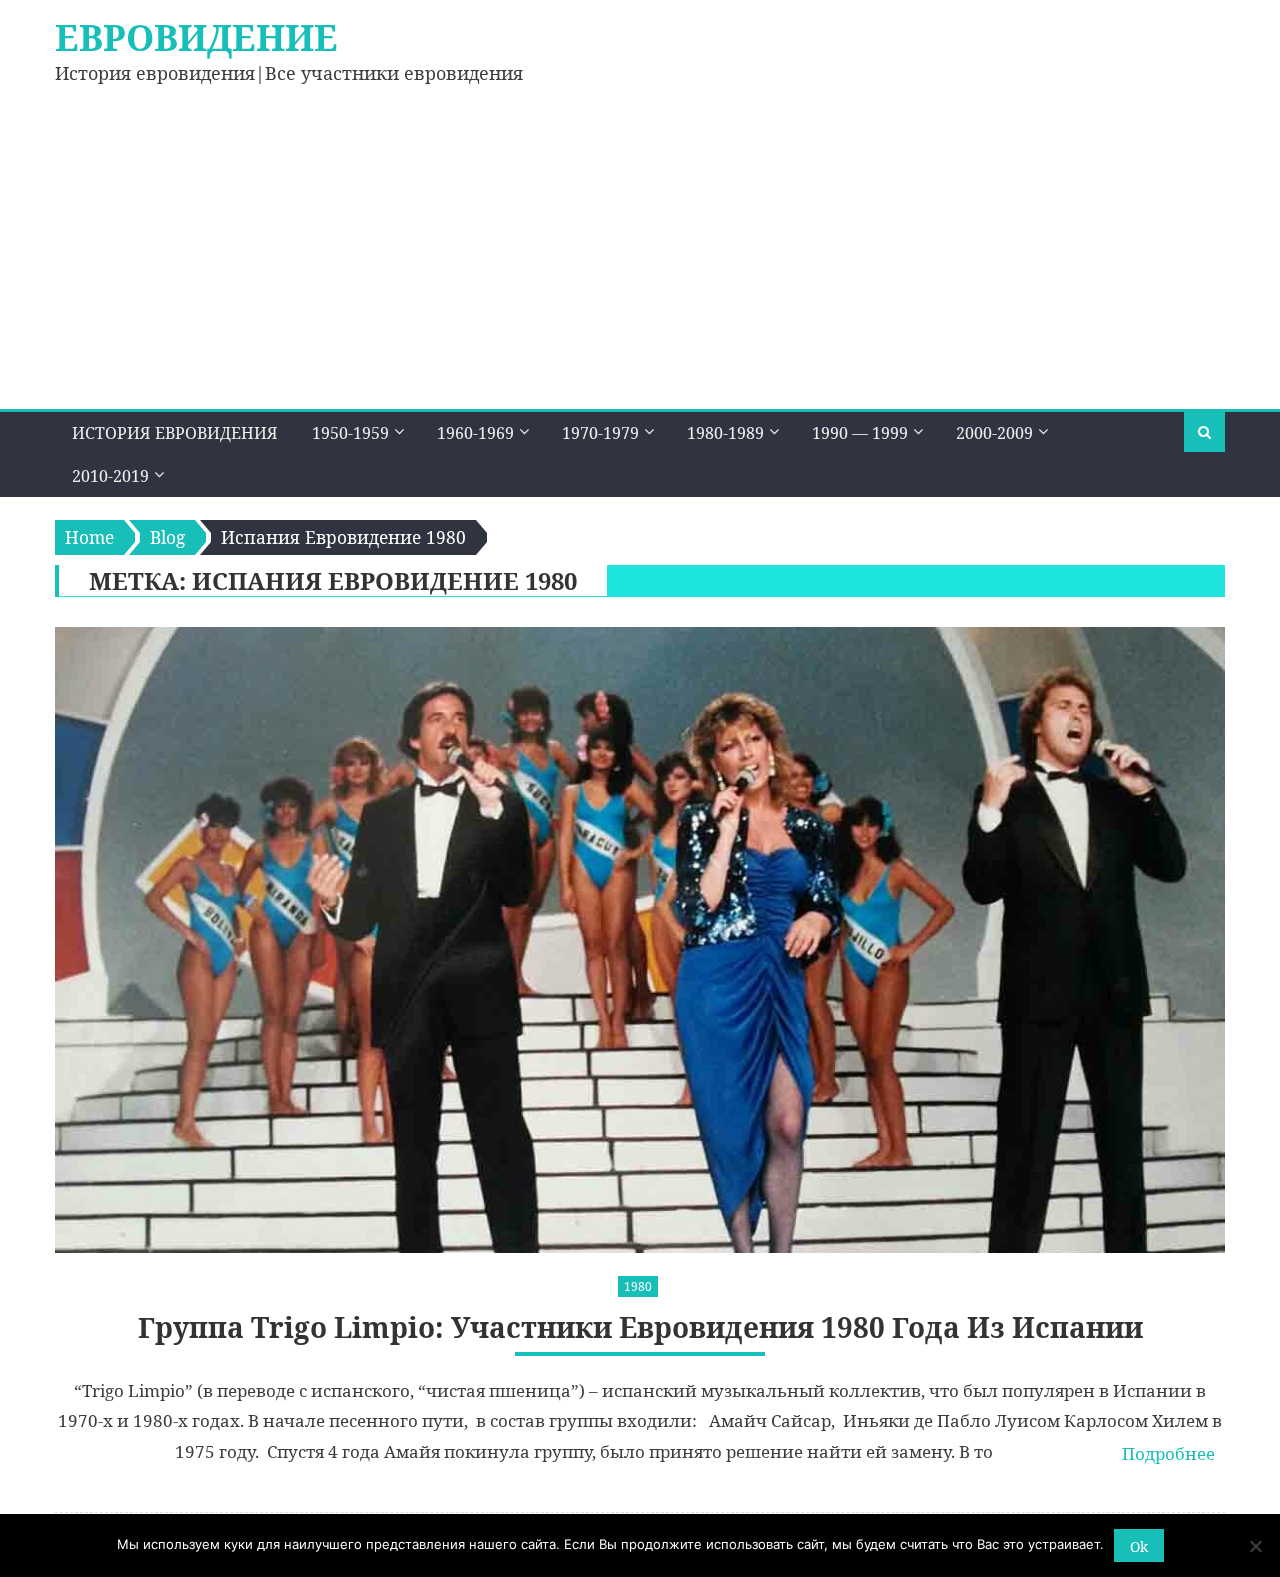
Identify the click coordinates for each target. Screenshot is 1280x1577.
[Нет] (1255, 1546)
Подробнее (1168, 1453)
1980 (638, 1286)
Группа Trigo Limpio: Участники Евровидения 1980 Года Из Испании (640, 1327)
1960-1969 (475, 433)
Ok (1139, 1546)
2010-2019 (110, 476)
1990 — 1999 (860, 433)
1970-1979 (600, 433)
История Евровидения (175, 433)
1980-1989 (725, 433)
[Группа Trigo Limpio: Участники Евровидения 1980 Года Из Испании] (640, 940)
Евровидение (196, 37)
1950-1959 (350, 433)
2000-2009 (994, 433)
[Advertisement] (640, 259)
